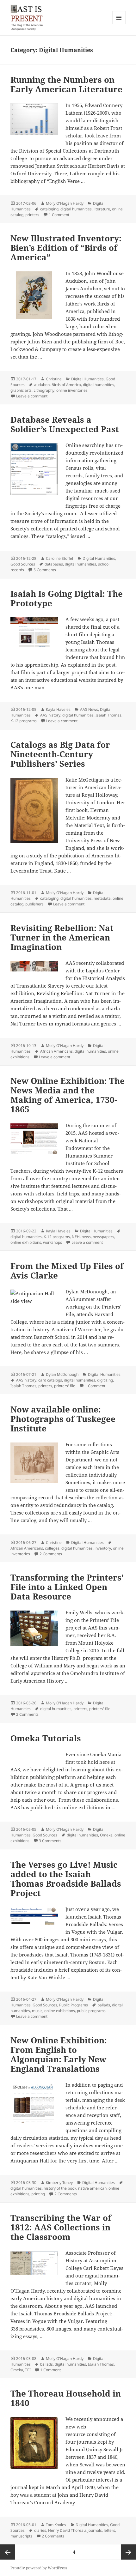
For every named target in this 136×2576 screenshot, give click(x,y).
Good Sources (23, 564)
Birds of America (66, 385)
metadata (102, 898)
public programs (91, 2011)
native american (92, 2188)
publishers (34, 904)
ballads (104, 2005)
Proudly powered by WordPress (39, 2568)
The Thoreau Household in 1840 (66, 2398)
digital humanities (76, 209)
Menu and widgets (119, 24)
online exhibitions (26, 1242)
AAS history (50, 715)
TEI (28, 2370)
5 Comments (45, 570)
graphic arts (21, 390)
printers (32, 215)
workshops (53, 1242)
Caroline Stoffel (59, 558)
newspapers (103, 1237)
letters (109, 2530)
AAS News (89, 709)
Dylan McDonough (62, 1374)
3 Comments (50, 1841)
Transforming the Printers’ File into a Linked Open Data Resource (67, 1587)
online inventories (72, 390)
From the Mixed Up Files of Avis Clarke (67, 1271)
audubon (42, 385)
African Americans (56, 1051)
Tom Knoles (56, 2525)
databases (54, 564)
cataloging (49, 209)
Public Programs (74, 2005)
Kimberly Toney (59, 2183)
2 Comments (51, 1554)
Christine (54, 379)
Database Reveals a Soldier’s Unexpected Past (65, 424)
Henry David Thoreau (67, 2530)
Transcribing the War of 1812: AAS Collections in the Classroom (61, 2227)
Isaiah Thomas (108, 715)
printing (38, 2194)
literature (102, 209)
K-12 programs (24, 721)
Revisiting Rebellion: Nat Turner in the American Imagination (62, 937)
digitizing (105, 1380)
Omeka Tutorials (46, 1738)
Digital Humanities (87, 379)
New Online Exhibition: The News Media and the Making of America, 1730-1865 (68, 1095)
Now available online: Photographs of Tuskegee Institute (63, 1419)
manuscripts (21, 2536)
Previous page (8, 2552)
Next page (128, 2552)
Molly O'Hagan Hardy (65, 203)
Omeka (106, 1835)
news (86, 1237)
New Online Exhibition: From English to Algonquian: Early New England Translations (59, 2054)
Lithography (44, 390)
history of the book (60, 2188)
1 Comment (59, 215)
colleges (52, 1548)
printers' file (65, 1386)
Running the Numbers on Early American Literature (66, 84)
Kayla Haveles (58, 709)
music (37, 2011)
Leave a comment (32, 396)
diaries (40, 2530)
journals (95, 2530)
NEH (76, 1237)
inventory (103, 1548)
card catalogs (50, 1380)
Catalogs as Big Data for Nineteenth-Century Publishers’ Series (60, 754)
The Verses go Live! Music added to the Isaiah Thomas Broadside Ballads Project (66, 1879)
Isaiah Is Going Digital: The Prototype (67, 598)
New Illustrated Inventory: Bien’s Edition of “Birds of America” (66, 248)
